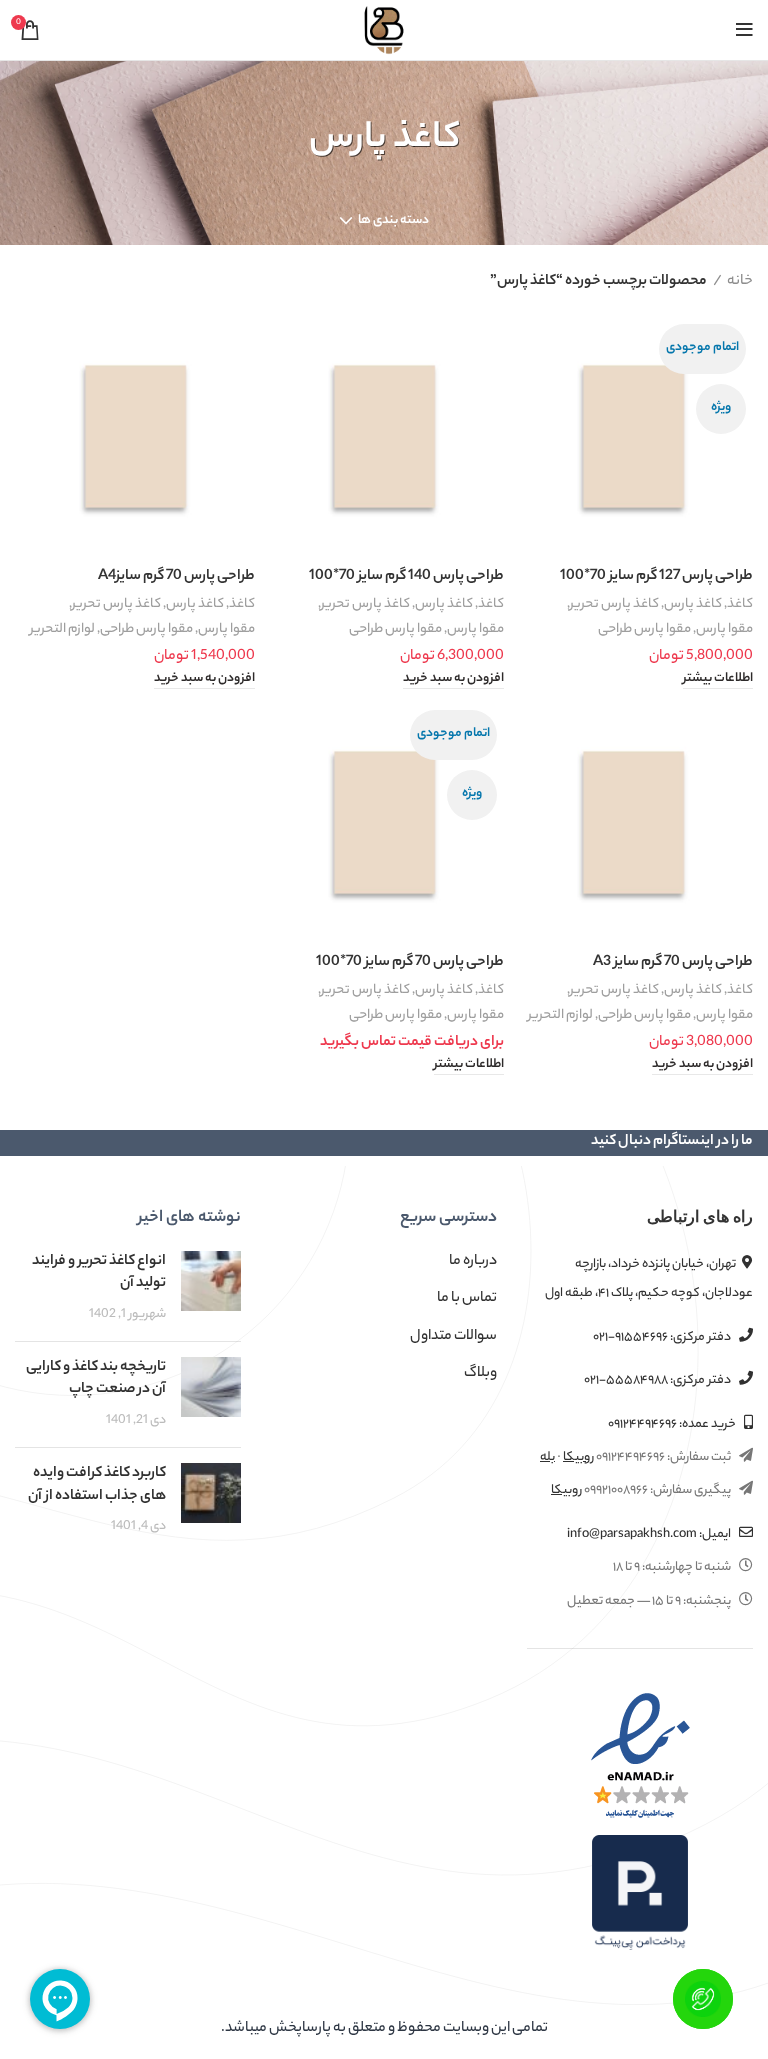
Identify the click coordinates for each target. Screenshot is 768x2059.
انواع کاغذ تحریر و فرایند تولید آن (99, 1273)
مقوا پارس (724, 629)
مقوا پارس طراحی (644, 629)
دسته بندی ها (393, 221)
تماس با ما (467, 1299)
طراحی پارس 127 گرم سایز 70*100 (656, 577)
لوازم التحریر (62, 629)
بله (547, 1457)
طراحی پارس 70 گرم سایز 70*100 (410, 963)
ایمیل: (650, 1534)
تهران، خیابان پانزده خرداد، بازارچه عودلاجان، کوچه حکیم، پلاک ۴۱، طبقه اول (649, 1279)
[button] (453, 679)
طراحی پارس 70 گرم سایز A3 (673, 963)
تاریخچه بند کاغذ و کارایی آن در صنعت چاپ (96, 1379)
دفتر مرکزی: (663, 1337)
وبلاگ (480, 1374)
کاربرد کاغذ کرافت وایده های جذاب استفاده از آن (97, 1485)
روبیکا (578, 1457)
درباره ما (473, 1262)
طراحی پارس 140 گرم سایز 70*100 (406, 577)
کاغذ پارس (693, 604)
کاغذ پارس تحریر (614, 604)
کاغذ (740, 604)
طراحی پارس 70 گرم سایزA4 (176, 577)
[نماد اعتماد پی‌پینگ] (640, 1893)
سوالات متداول (453, 1337)
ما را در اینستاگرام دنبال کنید (672, 1142)
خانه (740, 282)
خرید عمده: (673, 1424)
